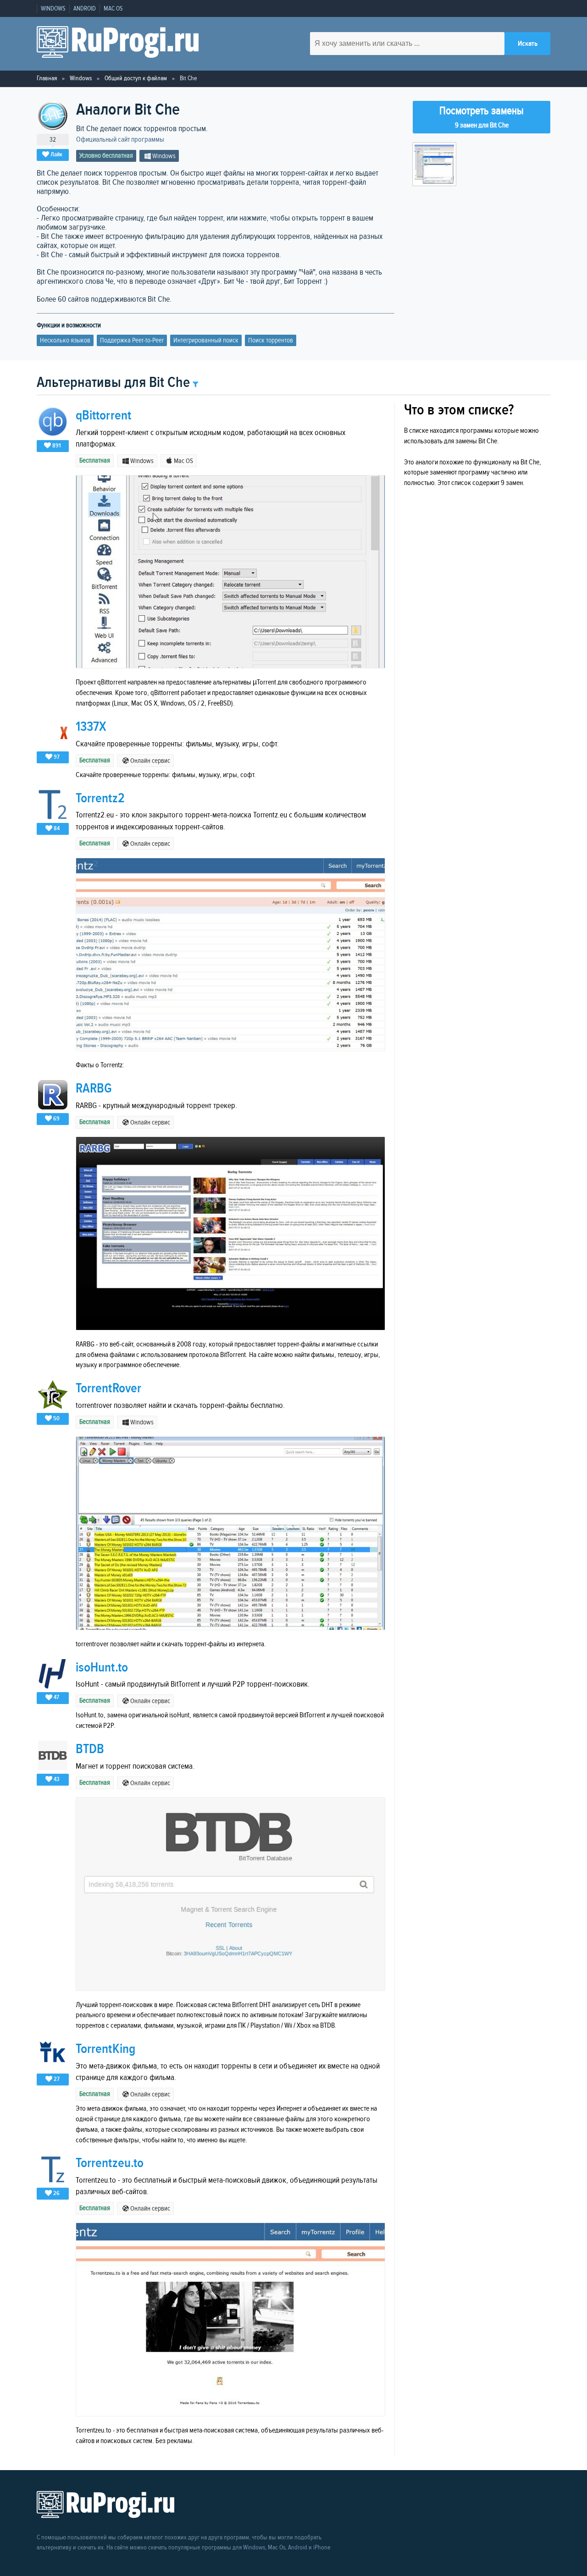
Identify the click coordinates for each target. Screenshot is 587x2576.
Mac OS (113, 9)
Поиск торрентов (271, 340)
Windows (53, 9)
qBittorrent (103, 416)
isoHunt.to (102, 1668)
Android (85, 9)
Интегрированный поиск (206, 340)
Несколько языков (65, 340)
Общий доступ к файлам (136, 78)
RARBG (94, 1089)
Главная (47, 78)
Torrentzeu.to (110, 2163)
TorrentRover (108, 1388)
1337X (91, 727)
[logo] (118, 44)
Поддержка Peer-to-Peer (132, 340)
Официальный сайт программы (120, 140)
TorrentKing (105, 2049)
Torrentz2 (100, 798)
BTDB (90, 1749)
